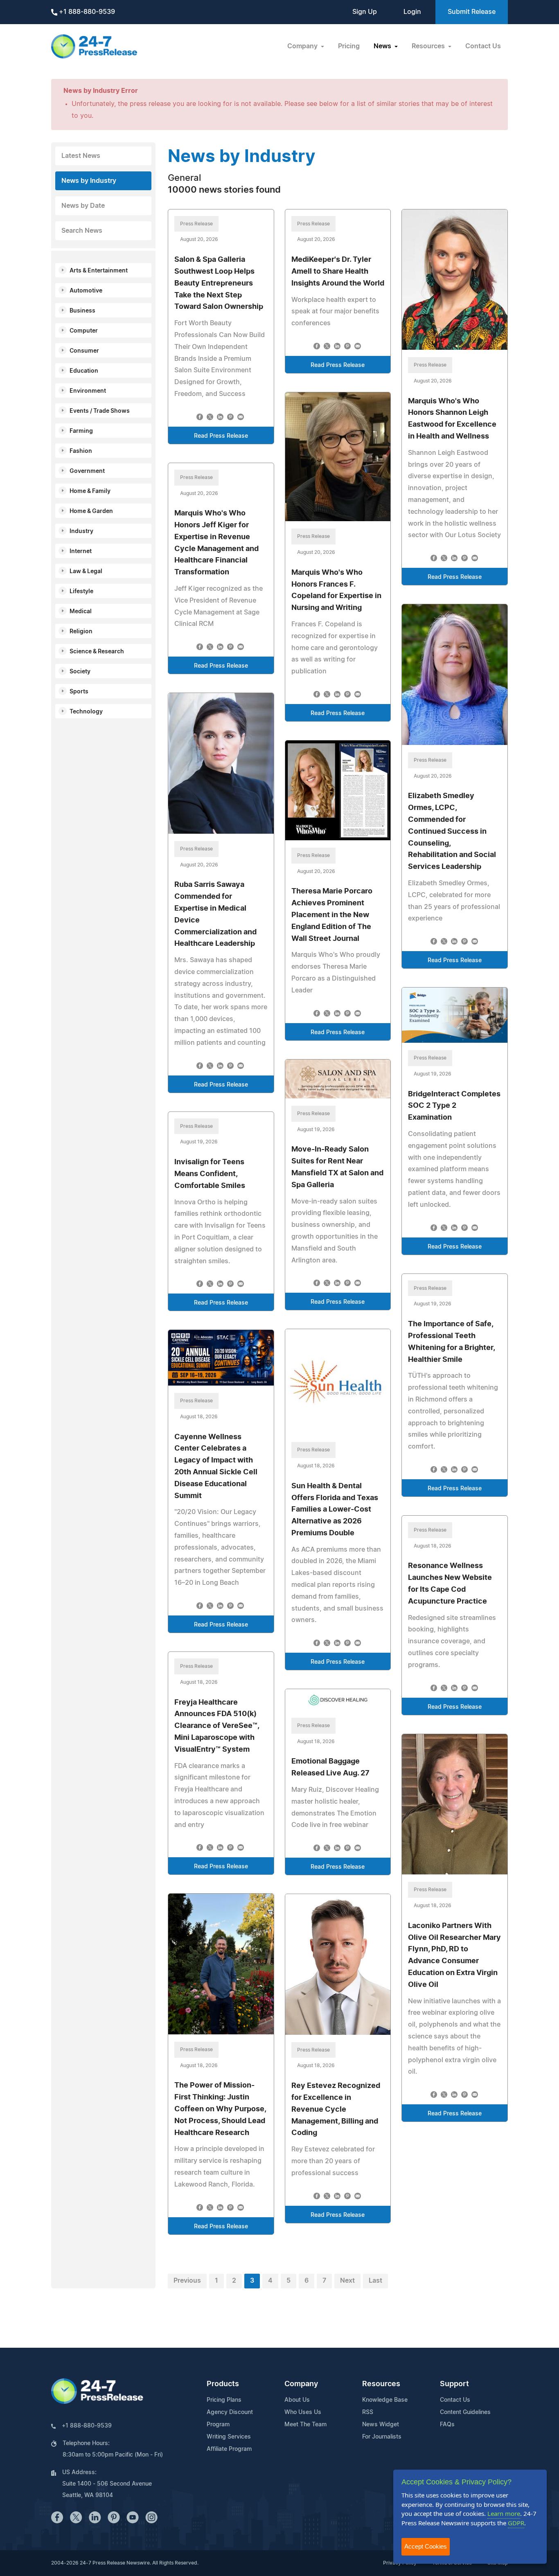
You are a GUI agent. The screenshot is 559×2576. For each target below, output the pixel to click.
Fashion (81, 451)
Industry (81, 531)
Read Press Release (221, 436)
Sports (79, 692)
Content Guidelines (465, 2412)
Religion (81, 632)
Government (87, 471)
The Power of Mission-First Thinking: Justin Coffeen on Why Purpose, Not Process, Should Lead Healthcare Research (220, 2109)
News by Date (83, 206)
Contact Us (483, 46)
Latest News (81, 156)
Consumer (84, 351)
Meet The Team (305, 2425)
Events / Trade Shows (100, 411)
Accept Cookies (426, 2546)
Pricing (349, 46)
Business (82, 311)
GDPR (516, 2523)
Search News (82, 231)
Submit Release (472, 12)
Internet (81, 551)
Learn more (504, 2513)
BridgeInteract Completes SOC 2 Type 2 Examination (454, 1106)
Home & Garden (91, 511)
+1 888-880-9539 (86, 12)
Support (454, 2384)
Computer (84, 331)
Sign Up (365, 12)
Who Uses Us (303, 2412)
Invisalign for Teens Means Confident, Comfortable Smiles (210, 1174)
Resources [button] (429, 46)
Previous (187, 2281)
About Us (297, 2400)
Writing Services (229, 2437)
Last (375, 2281)
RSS (368, 2412)
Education (84, 371)
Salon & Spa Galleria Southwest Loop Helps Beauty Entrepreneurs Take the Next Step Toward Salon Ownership (219, 283)
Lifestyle (81, 592)
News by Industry (89, 181)
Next (347, 2281)
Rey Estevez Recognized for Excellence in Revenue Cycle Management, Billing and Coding (336, 2109)
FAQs (447, 2425)
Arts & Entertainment (99, 271)
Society (80, 672)
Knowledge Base (385, 2400)
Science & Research (97, 652)
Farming (81, 431)
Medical (81, 612)
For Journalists (382, 2437)
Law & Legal (86, 571)
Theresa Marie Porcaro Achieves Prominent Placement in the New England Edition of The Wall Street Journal (332, 915)
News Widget (381, 2425)
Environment (88, 391)
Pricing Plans (224, 2400)
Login (412, 12)
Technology (86, 712)
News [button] (383, 46)
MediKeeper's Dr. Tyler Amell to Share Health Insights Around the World (338, 272)
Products (223, 2384)
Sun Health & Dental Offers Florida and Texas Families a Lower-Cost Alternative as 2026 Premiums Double (335, 1510)
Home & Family (90, 491)
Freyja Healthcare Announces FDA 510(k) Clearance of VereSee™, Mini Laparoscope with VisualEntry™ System (217, 1726)
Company (301, 2384)
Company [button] (303, 46)
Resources (381, 2384)
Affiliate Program (229, 2449)
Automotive (86, 291)
